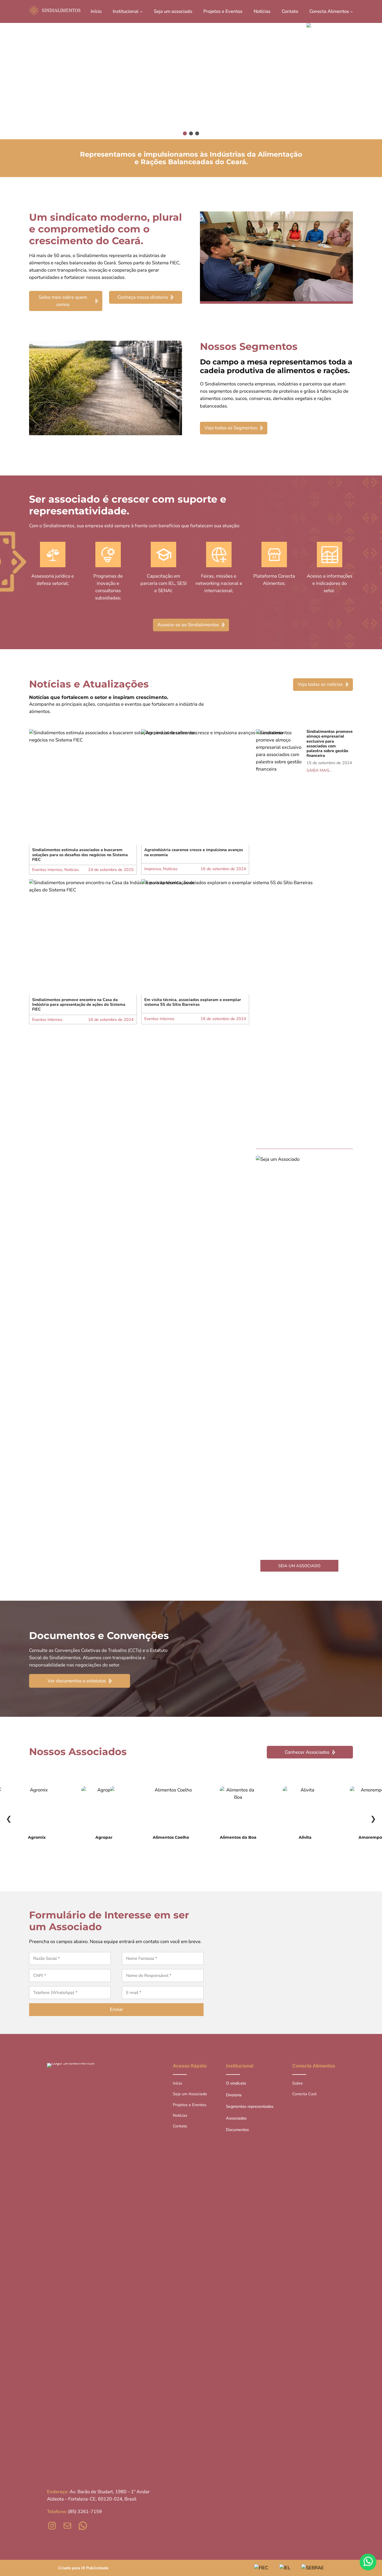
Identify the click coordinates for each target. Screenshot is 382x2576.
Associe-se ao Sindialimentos (188, 625)
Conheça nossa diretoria (143, 297)
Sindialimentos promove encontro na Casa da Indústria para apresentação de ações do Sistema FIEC (79, 1005)
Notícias (50, 684)
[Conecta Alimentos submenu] (352, 11)
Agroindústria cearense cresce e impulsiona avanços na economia (194, 852)
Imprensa (153, 869)
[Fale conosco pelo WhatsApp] (368, 2562)
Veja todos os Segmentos (231, 428)
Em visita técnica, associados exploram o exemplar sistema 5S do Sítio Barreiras (193, 1002)
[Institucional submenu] (141, 11)
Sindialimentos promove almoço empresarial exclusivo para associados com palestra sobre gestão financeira (330, 744)
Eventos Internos (47, 870)
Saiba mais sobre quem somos (63, 301)
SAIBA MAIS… (319, 770)
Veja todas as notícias (320, 684)
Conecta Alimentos (314, 2066)
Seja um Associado (299, 1566)
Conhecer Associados (307, 1752)
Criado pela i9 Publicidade (83, 2568)
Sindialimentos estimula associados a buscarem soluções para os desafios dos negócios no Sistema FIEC (80, 855)
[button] (191, 81)
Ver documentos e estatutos (77, 1681)
